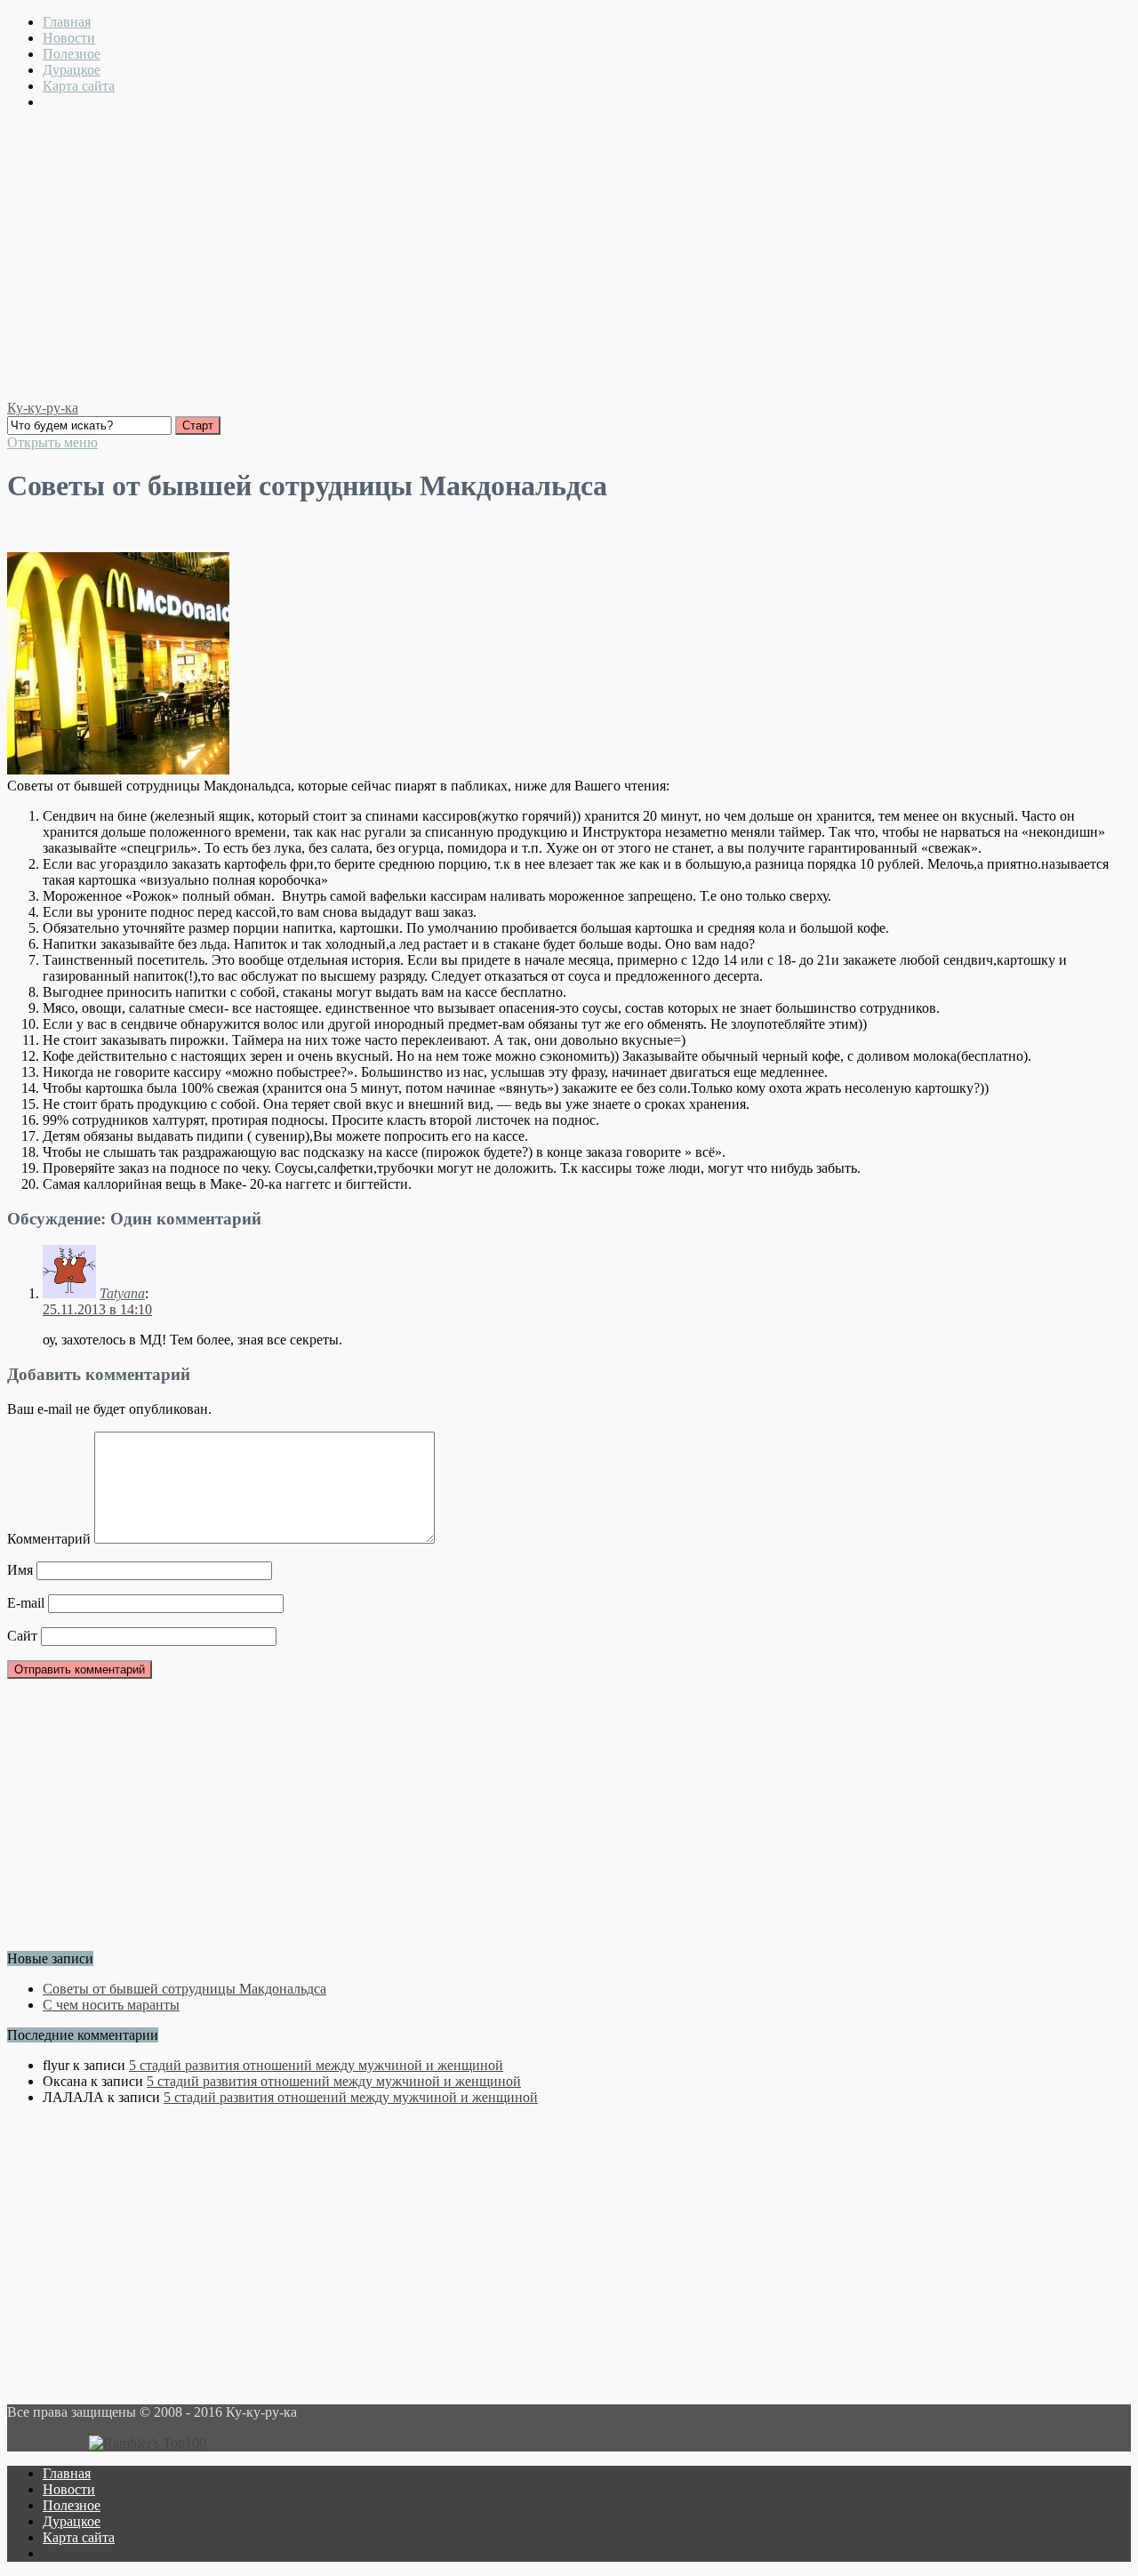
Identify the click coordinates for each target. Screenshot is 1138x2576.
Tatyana (122, 1293)
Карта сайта (79, 86)
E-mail (26, 1603)
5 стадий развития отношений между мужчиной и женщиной (316, 2065)
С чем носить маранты (111, 2005)
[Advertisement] (569, 249)
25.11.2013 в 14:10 (97, 1309)
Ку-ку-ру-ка (43, 408)
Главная (67, 22)
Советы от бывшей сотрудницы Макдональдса (184, 1989)
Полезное (72, 54)
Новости (69, 38)
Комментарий (49, 1539)
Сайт (22, 1636)
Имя (20, 1570)
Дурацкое (72, 70)
